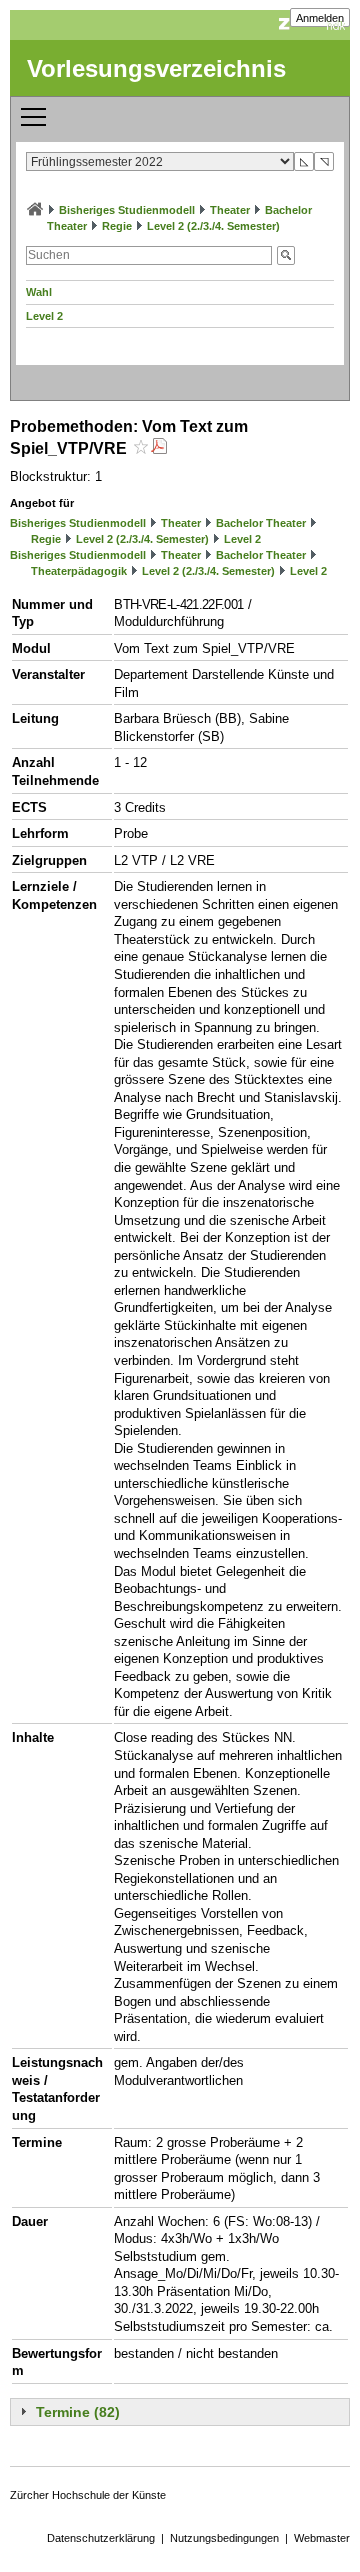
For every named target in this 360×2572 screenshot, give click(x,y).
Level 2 (44, 316)
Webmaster (322, 2538)
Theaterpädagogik (79, 571)
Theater (230, 210)
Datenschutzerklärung (101, 2538)
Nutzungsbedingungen (224, 2538)
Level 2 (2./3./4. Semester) (213, 226)
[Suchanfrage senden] (286, 255)
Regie (117, 226)
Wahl (39, 292)
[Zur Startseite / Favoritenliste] (35, 210)
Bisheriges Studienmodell (127, 210)
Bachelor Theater (261, 523)
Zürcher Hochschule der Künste (88, 2495)
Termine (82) (78, 2412)
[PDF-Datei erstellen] (159, 448)
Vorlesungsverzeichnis (156, 68)
